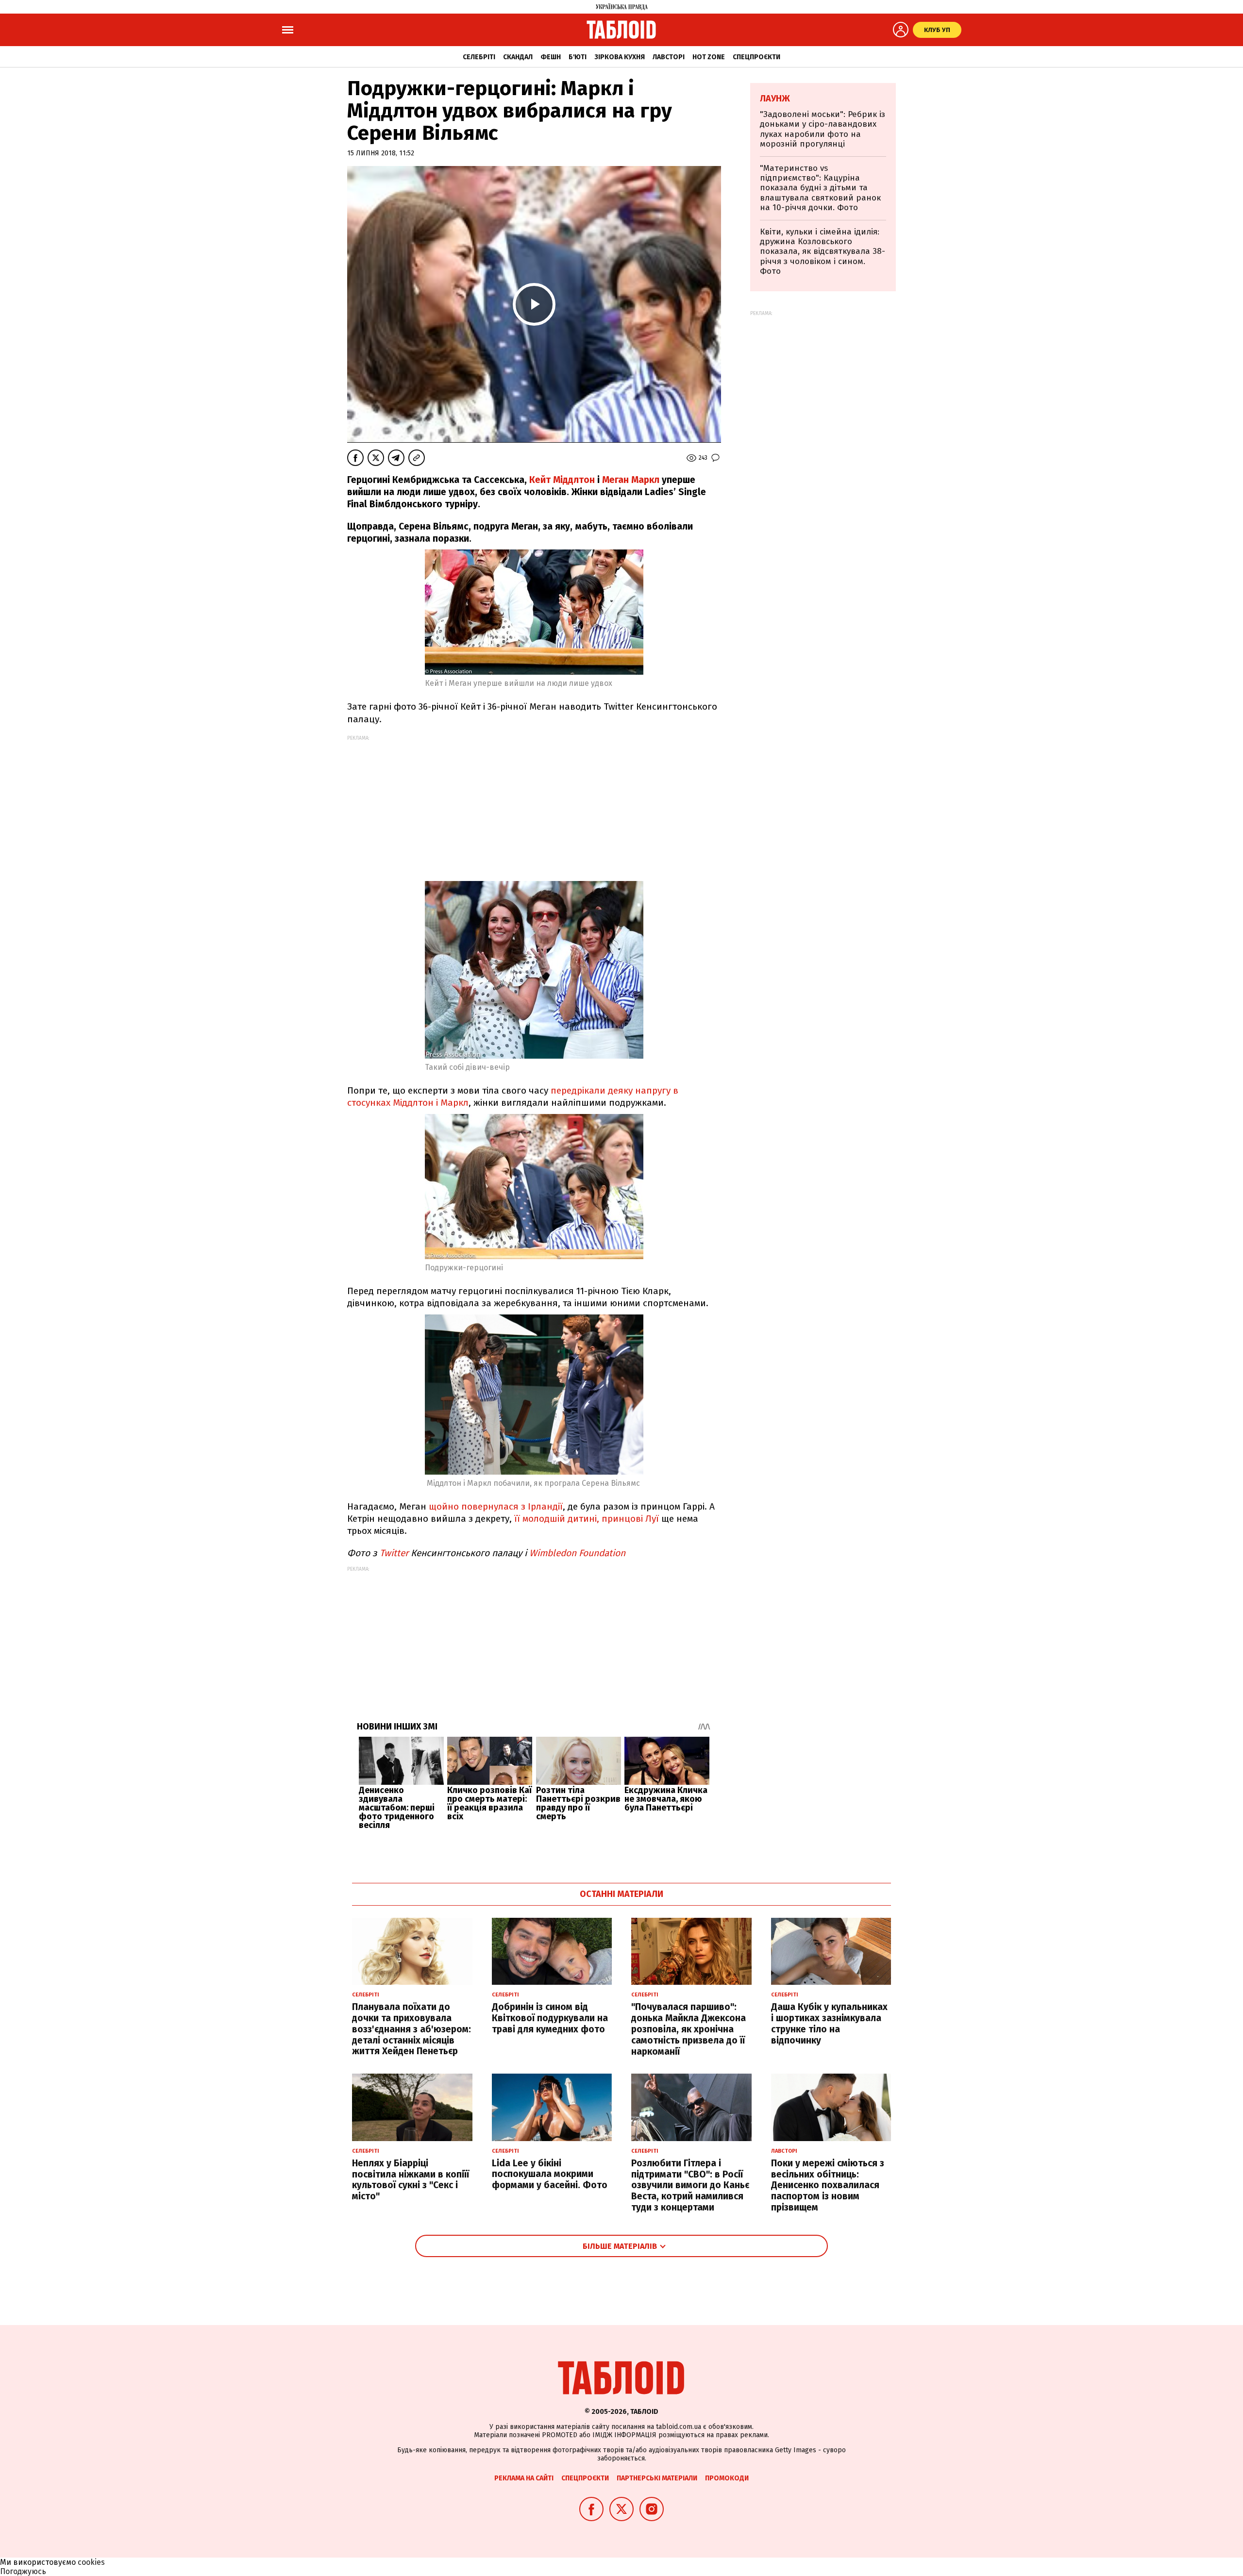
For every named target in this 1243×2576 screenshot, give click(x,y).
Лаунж (775, 99)
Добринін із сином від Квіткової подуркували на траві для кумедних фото (550, 2018)
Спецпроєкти (756, 57)
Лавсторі (669, 57)
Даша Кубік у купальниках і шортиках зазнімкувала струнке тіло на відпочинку (829, 2023)
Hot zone (709, 57)
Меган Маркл (631, 480)
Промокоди (727, 2478)
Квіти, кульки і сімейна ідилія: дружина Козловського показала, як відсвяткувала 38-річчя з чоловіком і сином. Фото (823, 252)
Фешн (551, 57)
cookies (91, 2562)
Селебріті (479, 57)
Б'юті (578, 57)
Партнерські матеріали (657, 2478)
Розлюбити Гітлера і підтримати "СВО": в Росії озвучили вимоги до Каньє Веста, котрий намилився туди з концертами (690, 2185)
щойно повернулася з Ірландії (496, 1506)
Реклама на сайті (524, 2478)
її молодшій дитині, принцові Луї (585, 1519)
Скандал (518, 57)
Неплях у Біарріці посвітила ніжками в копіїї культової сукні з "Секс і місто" (411, 2180)
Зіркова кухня (620, 57)
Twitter (395, 1553)
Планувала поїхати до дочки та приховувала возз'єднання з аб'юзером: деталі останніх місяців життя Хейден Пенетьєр (412, 2029)
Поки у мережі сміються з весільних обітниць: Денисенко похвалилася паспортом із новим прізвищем (828, 2185)
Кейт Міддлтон (562, 480)
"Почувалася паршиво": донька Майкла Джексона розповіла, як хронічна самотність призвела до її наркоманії (689, 2029)
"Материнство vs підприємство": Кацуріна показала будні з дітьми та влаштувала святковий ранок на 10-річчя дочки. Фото (820, 188)
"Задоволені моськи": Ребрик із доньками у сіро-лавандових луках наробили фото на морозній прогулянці (823, 129)
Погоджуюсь (23, 2571)
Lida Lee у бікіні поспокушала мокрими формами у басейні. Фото (550, 2174)
